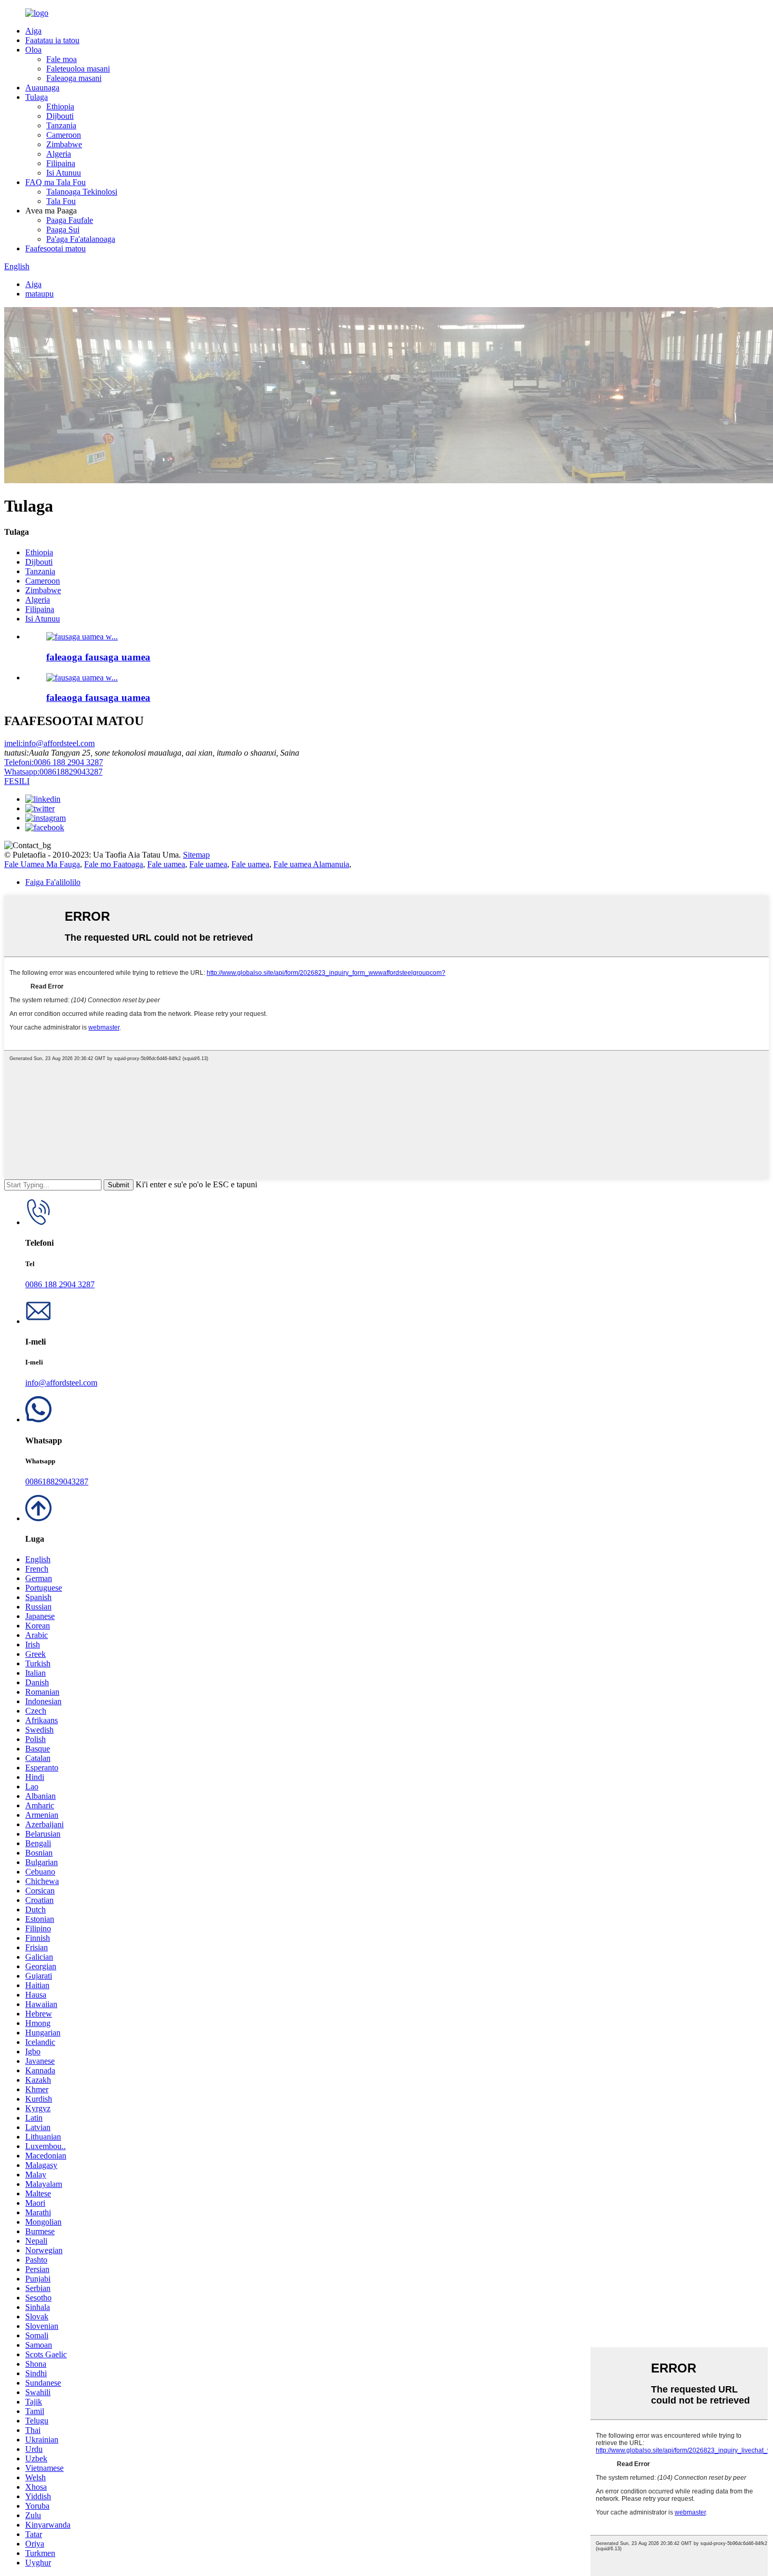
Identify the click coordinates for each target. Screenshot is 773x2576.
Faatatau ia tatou (52, 40)
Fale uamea (166, 864)
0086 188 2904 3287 (54, 762)
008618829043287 (53, 772)
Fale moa (62, 59)
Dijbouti (60, 116)
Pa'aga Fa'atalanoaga (81, 239)
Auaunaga (42, 88)
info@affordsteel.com (49, 743)
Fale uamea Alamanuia (311, 864)
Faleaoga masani (74, 78)
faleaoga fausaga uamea (98, 657)
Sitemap (196, 855)
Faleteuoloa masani (78, 69)
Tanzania (61, 125)
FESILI (17, 781)
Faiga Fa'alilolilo (53, 882)
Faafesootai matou (55, 248)
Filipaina (61, 163)
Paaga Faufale (70, 220)
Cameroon (64, 135)
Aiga (33, 31)
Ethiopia (60, 106)
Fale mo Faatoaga (114, 864)
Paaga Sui (63, 230)
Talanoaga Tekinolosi (82, 192)
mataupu (39, 294)
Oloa (33, 50)
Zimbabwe (64, 144)
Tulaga (37, 97)
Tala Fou (61, 201)
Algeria (59, 154)
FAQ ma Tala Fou (55, 182)
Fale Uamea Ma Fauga (42, 864)
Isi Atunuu (64, 173)
